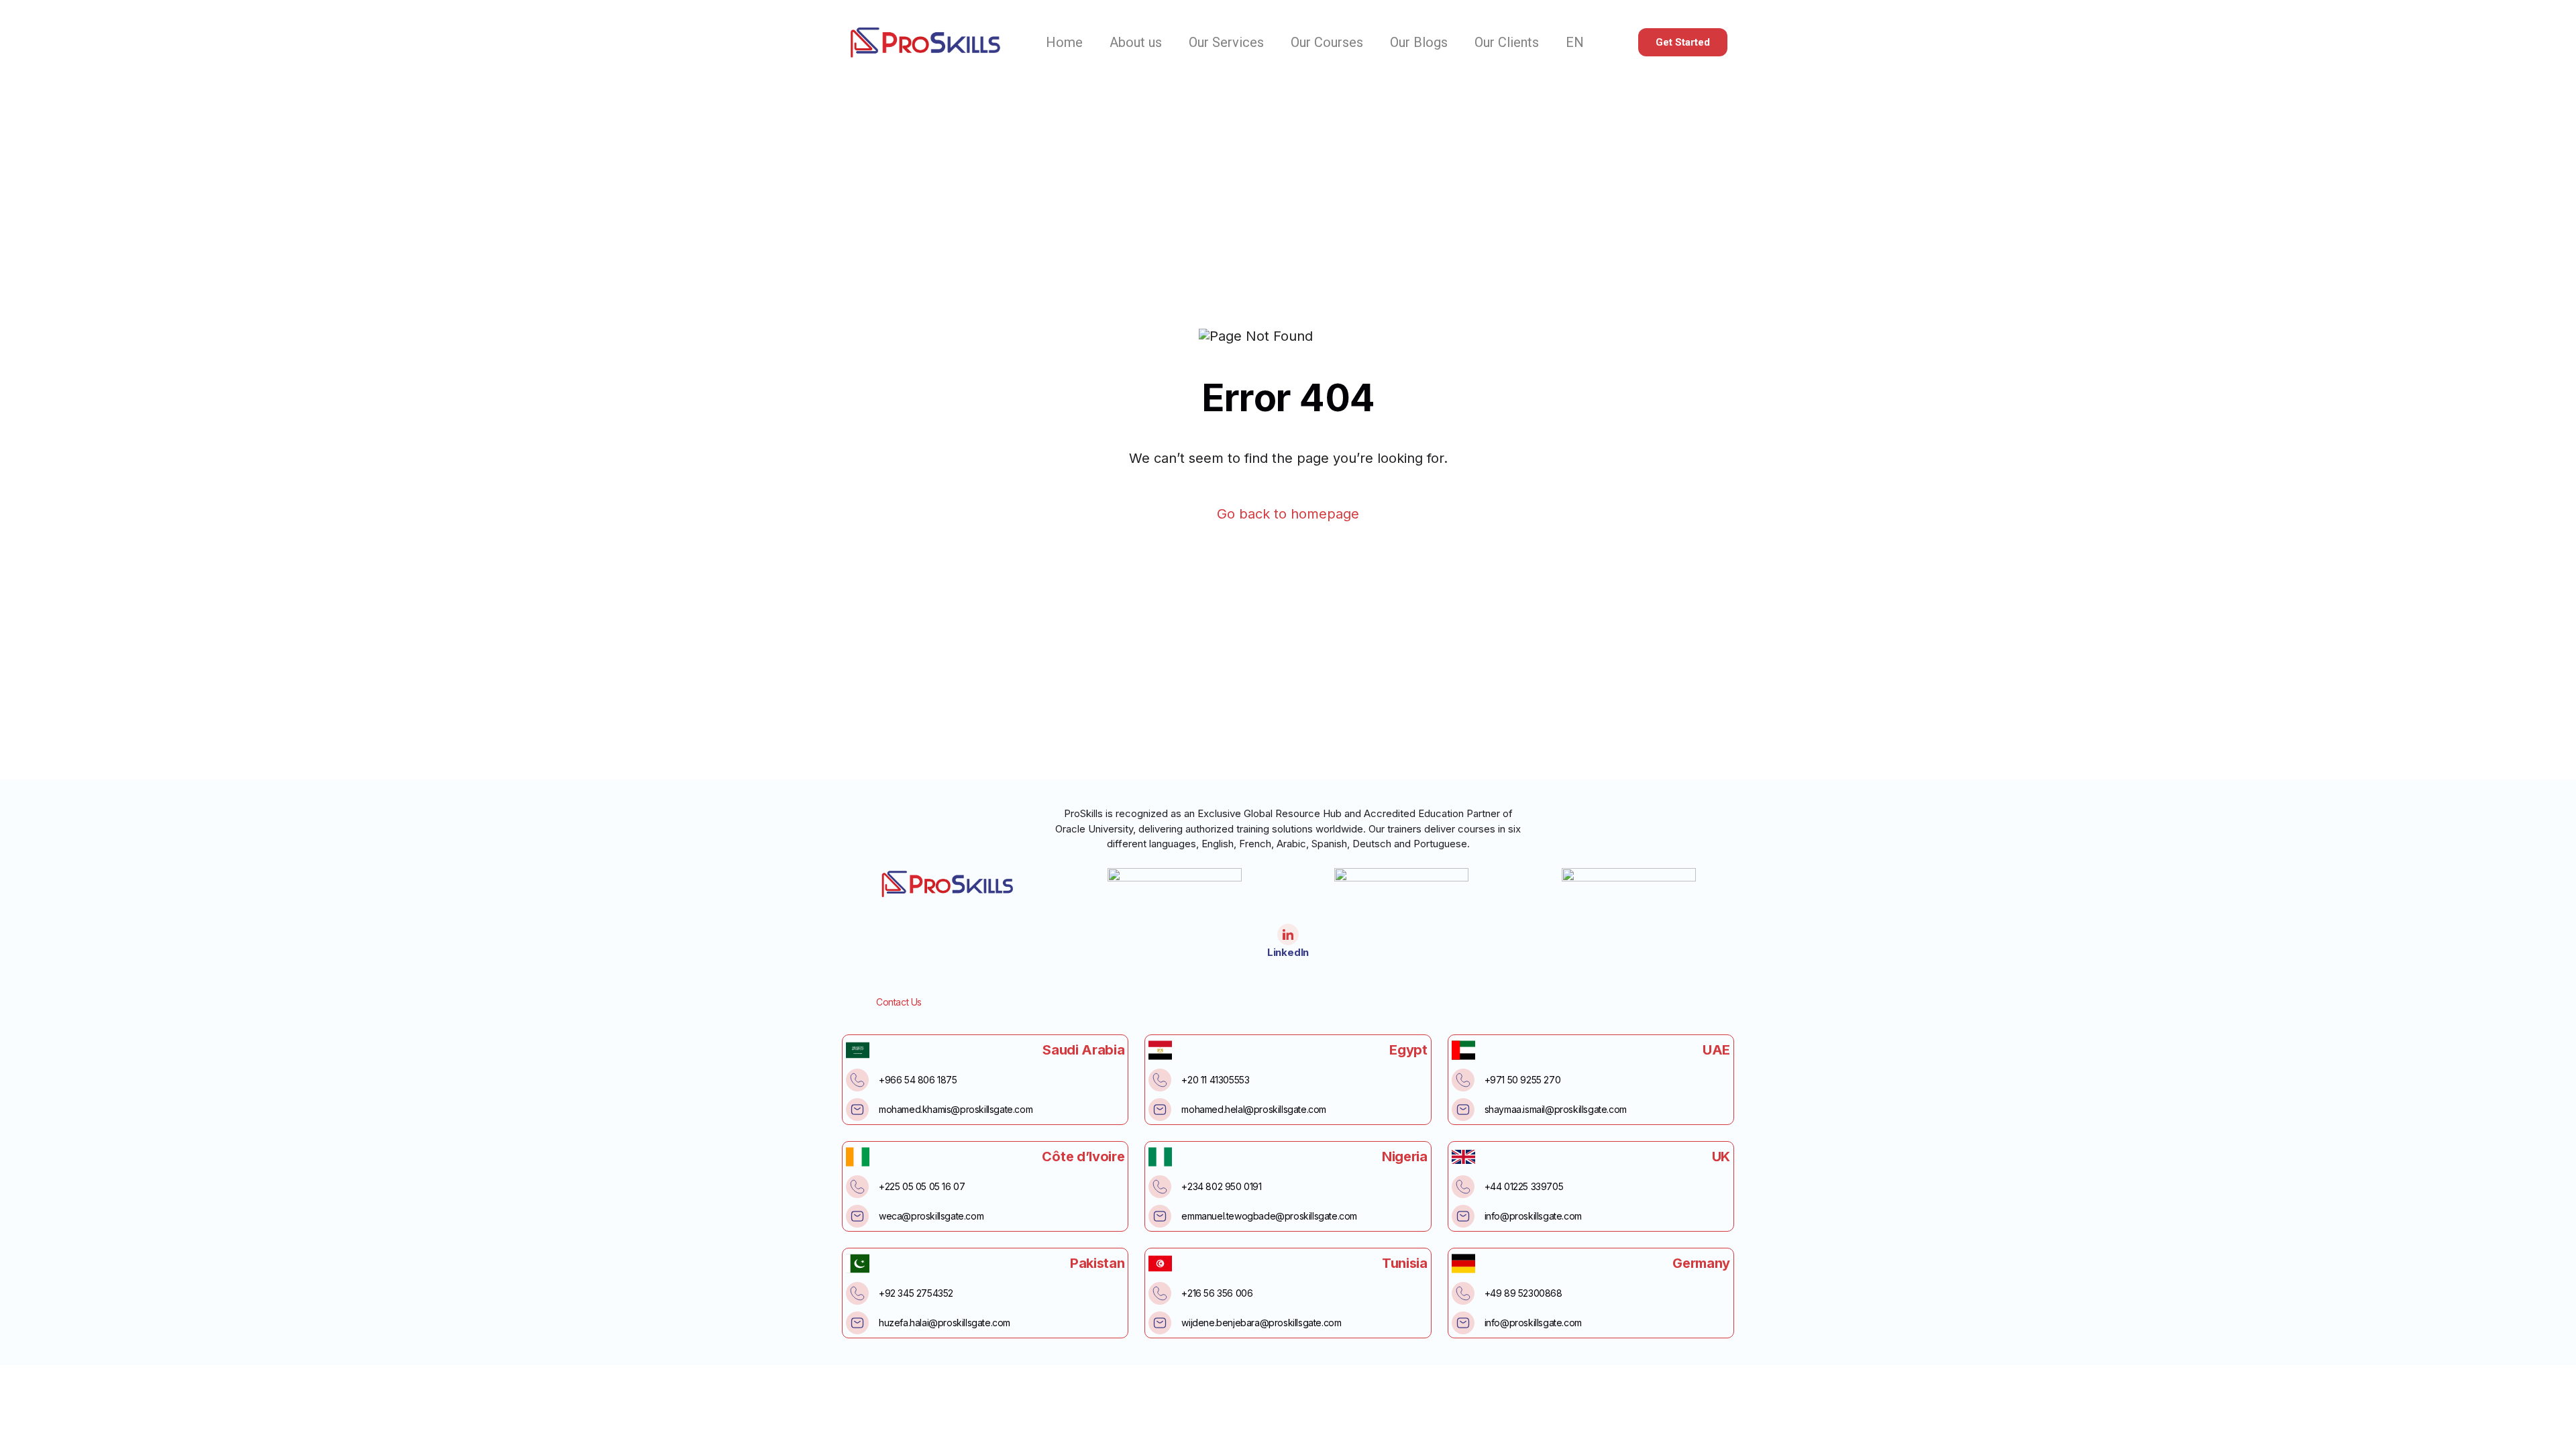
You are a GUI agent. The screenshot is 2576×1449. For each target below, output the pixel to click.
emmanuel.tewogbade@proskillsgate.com (1269, 1216)
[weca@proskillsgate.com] (857, 1216)
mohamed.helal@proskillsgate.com (1254, 1109)
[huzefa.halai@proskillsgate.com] (857, 1323)
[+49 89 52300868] (1463, 1293)
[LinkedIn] (1288, 934)
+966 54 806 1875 (918, 1080)
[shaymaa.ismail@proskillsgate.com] (1463, 1110)
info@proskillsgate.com (1533, 1216)
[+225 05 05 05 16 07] (857, 1187)
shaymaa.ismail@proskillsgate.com (1556, 1109)
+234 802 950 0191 (1221, 1186)
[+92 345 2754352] (857, 1293)
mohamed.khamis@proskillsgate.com (956, 1109)
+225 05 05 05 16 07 (922, 1186)
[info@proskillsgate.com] (1463, 1216)
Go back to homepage (1288, 514)
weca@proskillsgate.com (931, 1216)
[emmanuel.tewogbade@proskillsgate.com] (1160, 1216)
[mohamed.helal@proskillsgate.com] (1160, 1110)
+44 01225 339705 (1524, 1186)
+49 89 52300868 (1523, 1293)
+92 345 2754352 (916, 1293)
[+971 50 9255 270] (1463, 1080)
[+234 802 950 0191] (1160, 1187)
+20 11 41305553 (1215, 1080)
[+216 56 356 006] (1160, 1293)
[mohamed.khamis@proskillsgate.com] (857, 1110)
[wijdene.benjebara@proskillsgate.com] (1160, 1323)
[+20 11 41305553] (1160, 1080)
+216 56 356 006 (1217, 1293)
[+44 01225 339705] (1463, 1187)
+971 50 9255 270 (1523, 1080)
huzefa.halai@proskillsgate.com (945, 1323)
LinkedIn (1288, 952)
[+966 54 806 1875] (857, 1080)
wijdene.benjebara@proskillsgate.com (1261, 1323)
